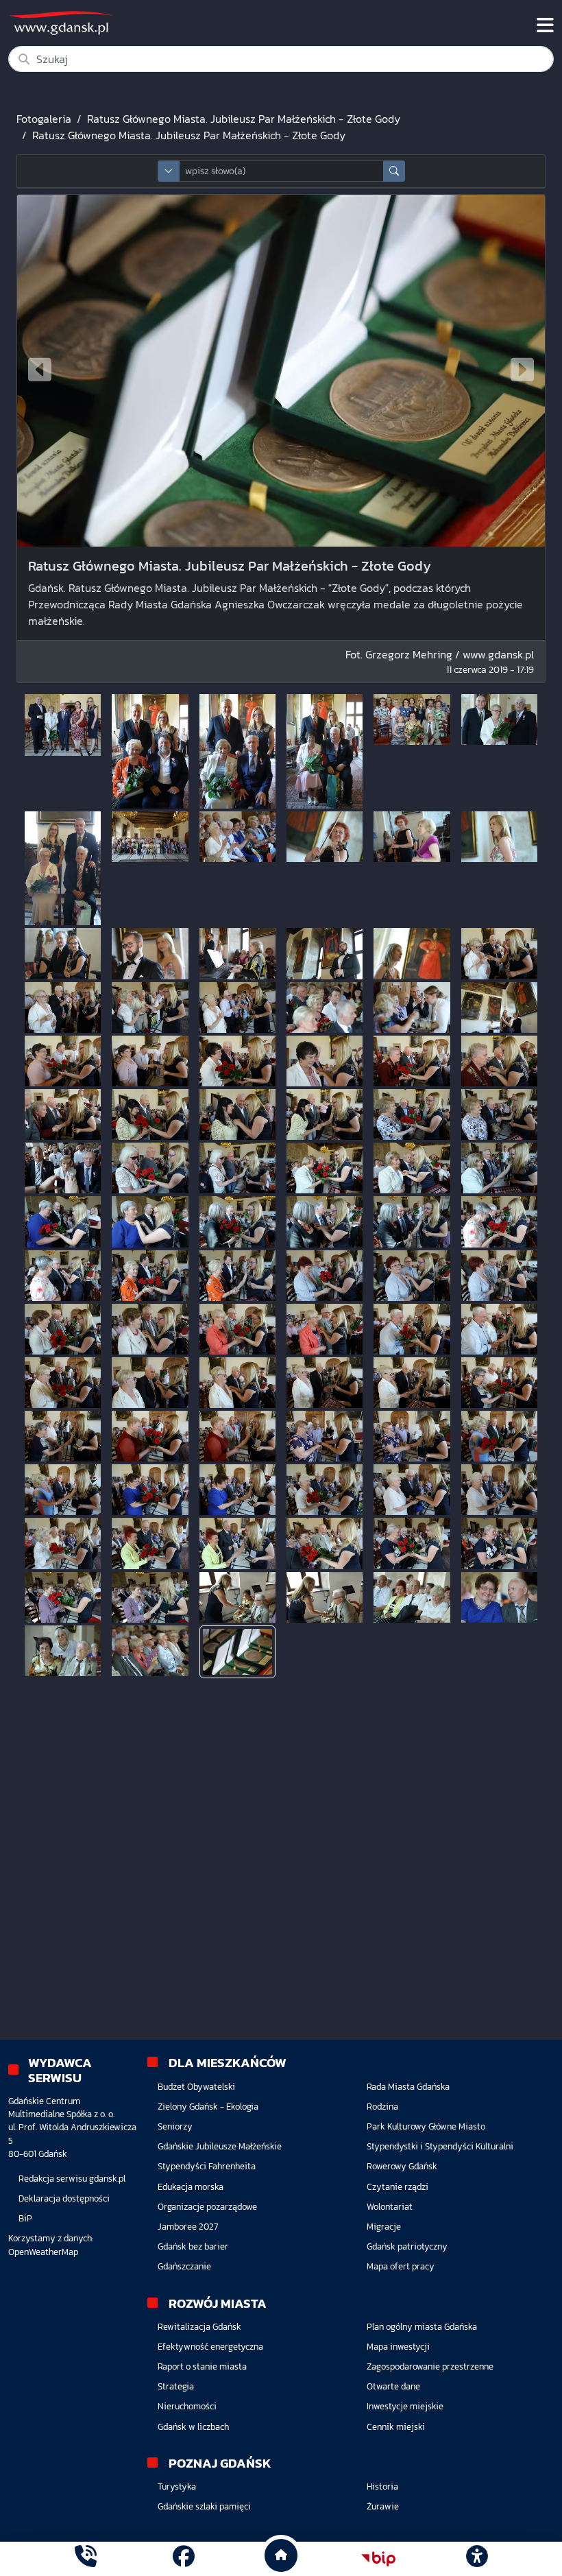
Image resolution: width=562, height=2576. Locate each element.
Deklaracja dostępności (64, 2198)
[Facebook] (184, 2559)
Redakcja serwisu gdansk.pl (72, 2179)
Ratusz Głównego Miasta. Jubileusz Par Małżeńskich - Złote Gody (244, 119)
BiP (25, 2218)
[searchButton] (394, 171)
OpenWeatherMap (43, 2252)
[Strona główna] (86, 2559)
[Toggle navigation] (545, 25)
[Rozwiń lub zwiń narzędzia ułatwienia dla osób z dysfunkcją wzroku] (476, 2559)
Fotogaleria (44, 119)
